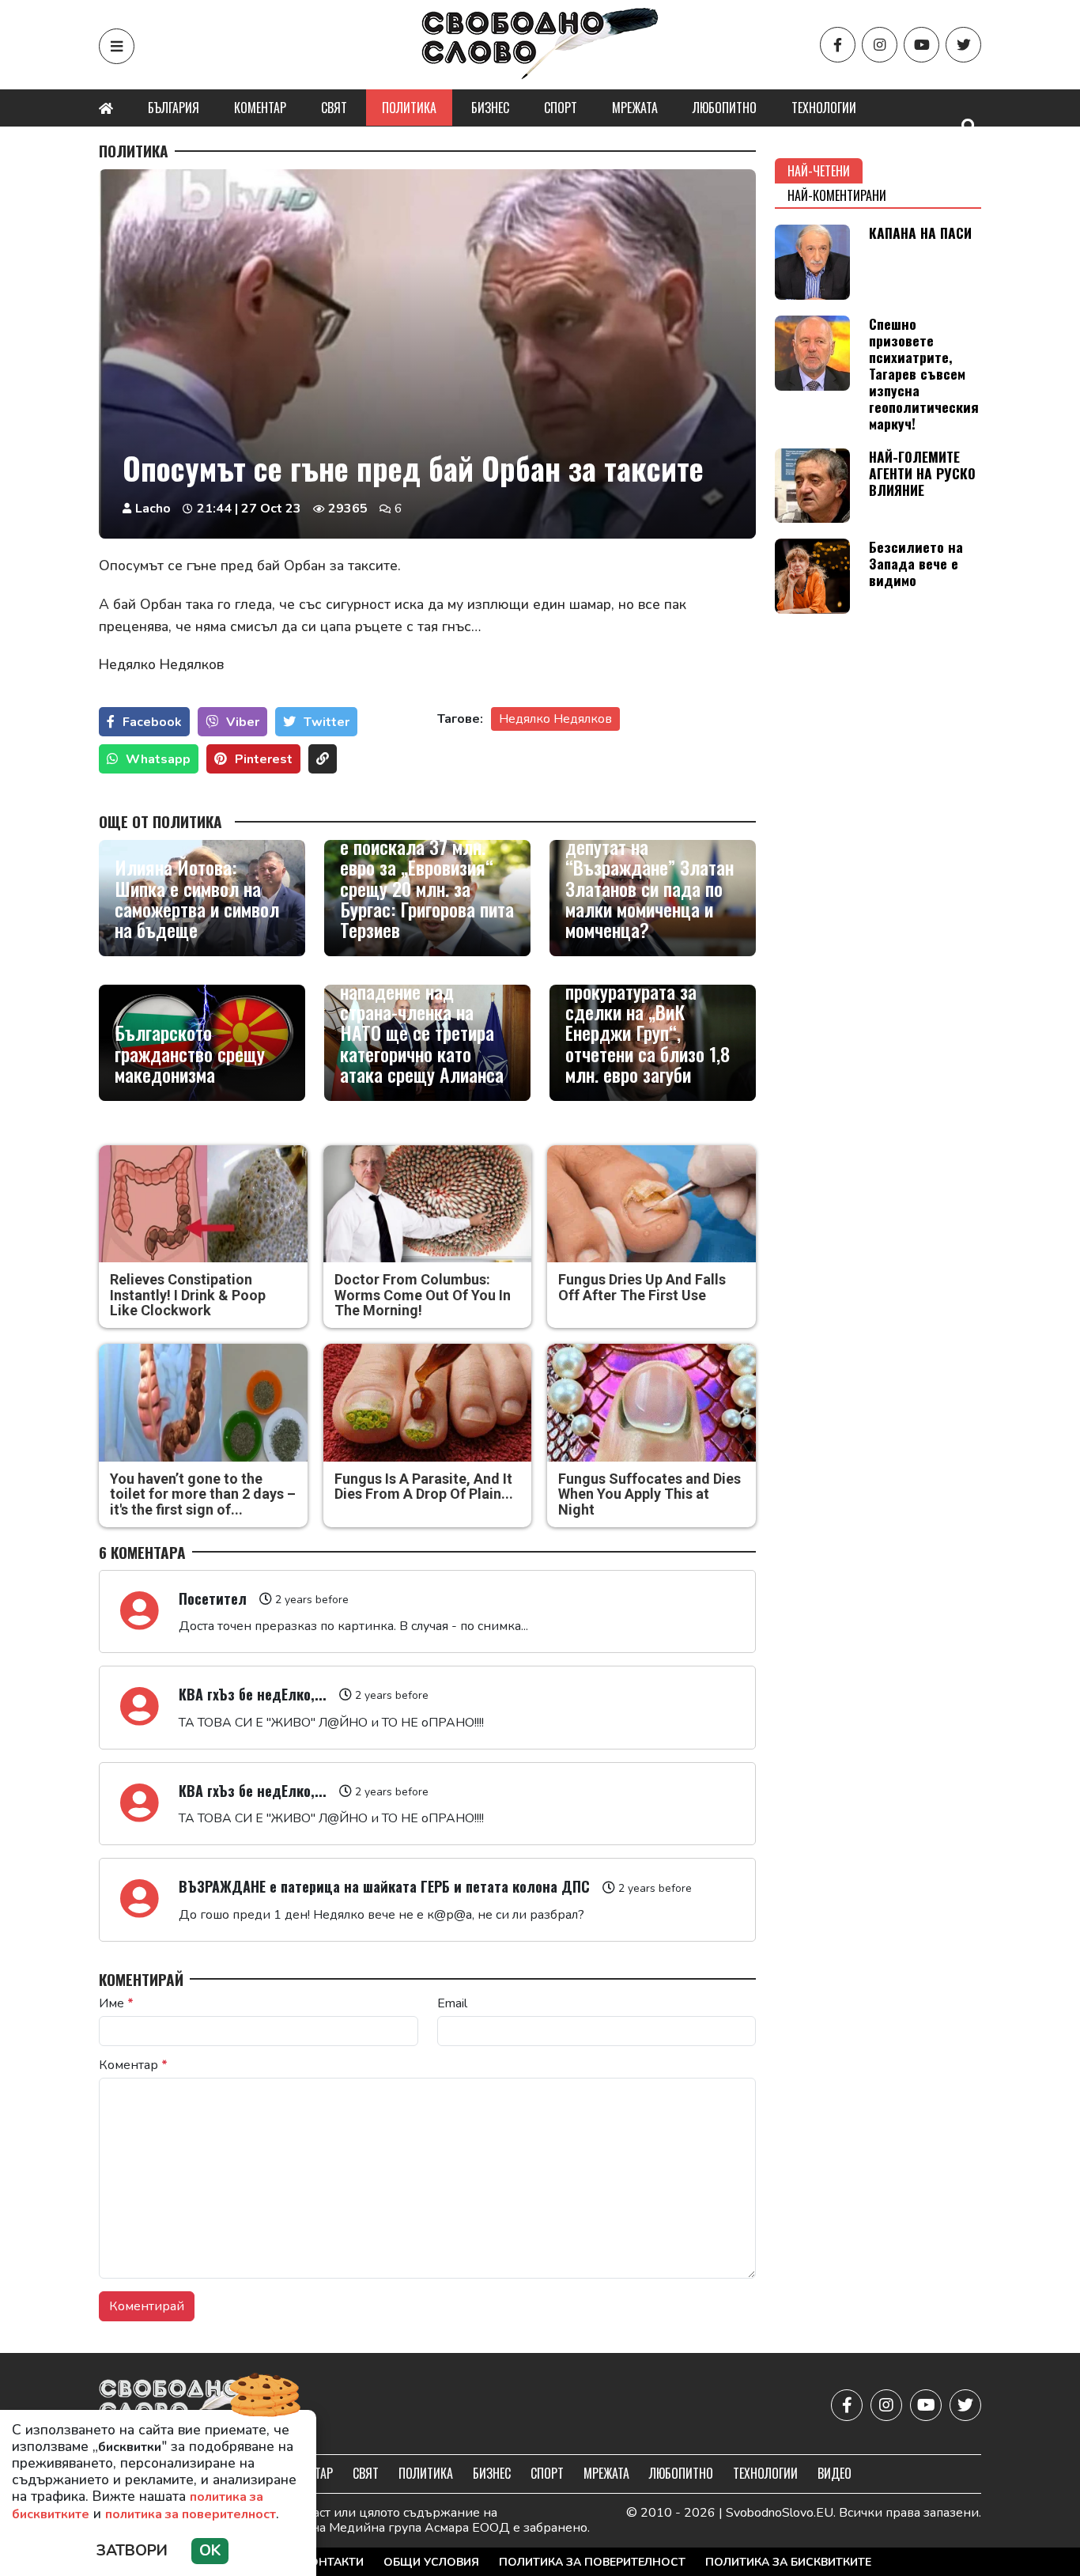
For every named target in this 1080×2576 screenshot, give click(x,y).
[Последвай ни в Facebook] (838, 45)
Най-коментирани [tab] (837, 195)
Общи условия (431, 2562)
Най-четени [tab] (819, 171)
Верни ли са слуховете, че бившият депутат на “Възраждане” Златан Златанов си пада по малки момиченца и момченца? (652, 867)
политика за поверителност (191, 2514)
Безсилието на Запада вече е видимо (916, 563)
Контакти (333, 2562)
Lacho (153, 509)
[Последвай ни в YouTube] (921, 45)
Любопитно (725, 108)
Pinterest (264, 759)
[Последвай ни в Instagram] (880, 45)
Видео (835, 2473)
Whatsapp (158, 759)
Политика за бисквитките (788, 2562)
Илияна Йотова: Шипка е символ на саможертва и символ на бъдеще (197, 898)
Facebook (152, 722)
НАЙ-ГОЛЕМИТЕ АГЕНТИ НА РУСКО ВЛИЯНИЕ (922, 473)
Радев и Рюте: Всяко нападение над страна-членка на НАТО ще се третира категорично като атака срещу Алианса (422, 1022)
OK (210, 2551)
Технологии (824, 108)
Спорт (561, 108)
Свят (334, 108)
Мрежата (635, 108)
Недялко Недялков (555, 719)
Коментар (260, 108)
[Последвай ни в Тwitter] (963, 45)
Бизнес (490, 108)
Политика (409, 108)
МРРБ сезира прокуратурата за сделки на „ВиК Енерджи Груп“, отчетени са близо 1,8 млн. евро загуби (648, 1022)
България (174, 108)
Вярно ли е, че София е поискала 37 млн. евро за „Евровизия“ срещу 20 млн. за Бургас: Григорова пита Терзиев (427, 877)
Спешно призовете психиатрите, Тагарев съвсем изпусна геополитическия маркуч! (924, 374)
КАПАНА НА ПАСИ (920, 233)
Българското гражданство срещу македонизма (190, 1053)
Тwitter (327, 722)
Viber (243, 722)
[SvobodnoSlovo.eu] (191, 2406)
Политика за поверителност (592, 2562)
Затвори (132, 2551)
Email (452, 2003)
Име (116, 2003)
